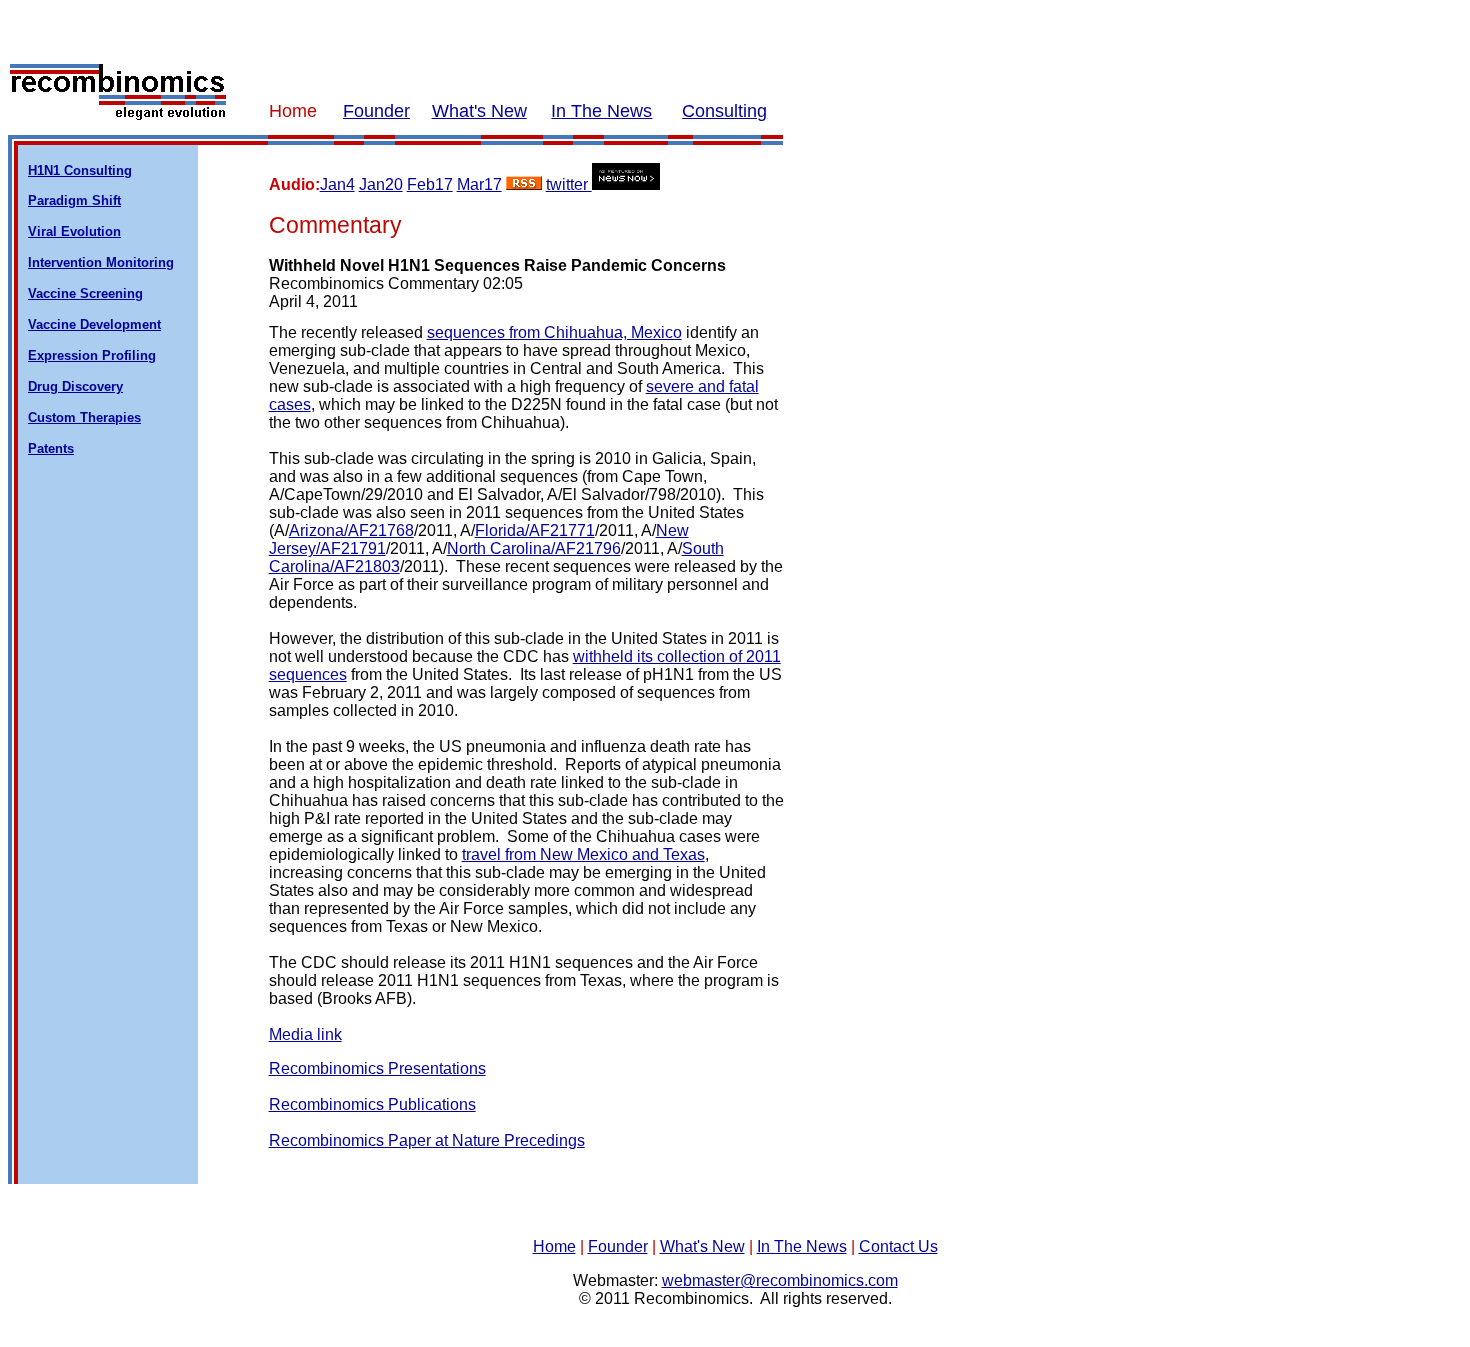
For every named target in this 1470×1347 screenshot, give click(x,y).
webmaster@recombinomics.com (780, 1280)
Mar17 (479, 184)
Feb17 (430, 184)
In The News (601, 111)
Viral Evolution (74, 231)
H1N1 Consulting (80, 170)
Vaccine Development (94, 324)
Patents (51, 448)
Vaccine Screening (85, 293)
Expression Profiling (92, 355)
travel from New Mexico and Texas (583, 854)
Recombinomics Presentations (377, 1068)
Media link (305, 1034)
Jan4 (337, 184)
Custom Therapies (84, 417)
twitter (569, 184)
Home (554, 1246)
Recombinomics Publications (372, 1104)
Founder (376, 111)
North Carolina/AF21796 (534, 548)
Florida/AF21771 (535, 530)
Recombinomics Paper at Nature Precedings (427, 1140)
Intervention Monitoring (101, 262)
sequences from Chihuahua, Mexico (554, 332)
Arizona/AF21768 (351, 530)
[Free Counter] (735, 1333)
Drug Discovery (75, 386)
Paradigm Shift (74, 200)
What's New (479, 111)
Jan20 (381, 184)
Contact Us (898, 1246)
